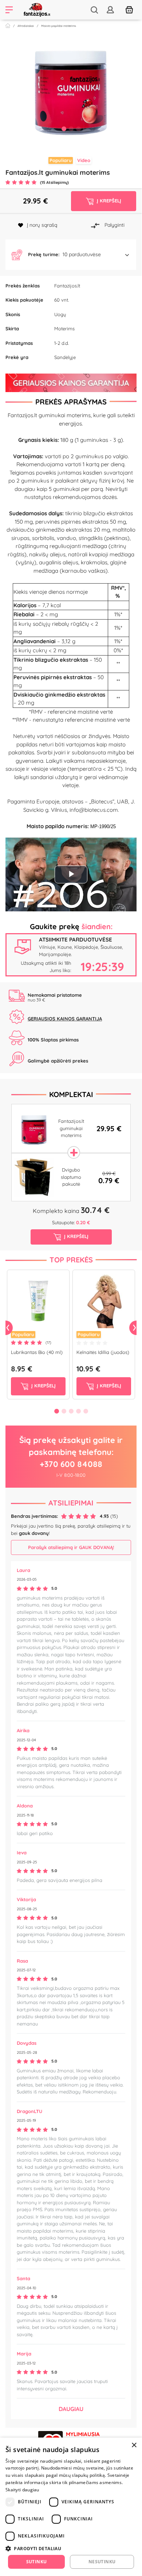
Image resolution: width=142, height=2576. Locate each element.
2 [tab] (71, 129)
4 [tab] (78, 1411)
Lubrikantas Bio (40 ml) (37, 1352)
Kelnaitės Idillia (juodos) (103, 1352)
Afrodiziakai (26, 26)
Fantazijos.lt (67, 286)
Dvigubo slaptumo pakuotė (71, 1177)
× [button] (134, 2445)
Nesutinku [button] (102, 2562)
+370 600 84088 (71, 1464)
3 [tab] (78, 129)
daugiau (71, 2409)
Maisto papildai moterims (59, 26)
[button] (71, 255)
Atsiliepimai (71, 1503)
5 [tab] (86, 1411)
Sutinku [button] (37, 2562)
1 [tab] (64, 129)
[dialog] (71, 2507)
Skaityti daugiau (22, 2490)
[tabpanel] (71, 89)
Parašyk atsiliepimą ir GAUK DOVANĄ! (71, 1547)
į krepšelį (43, 1386)
